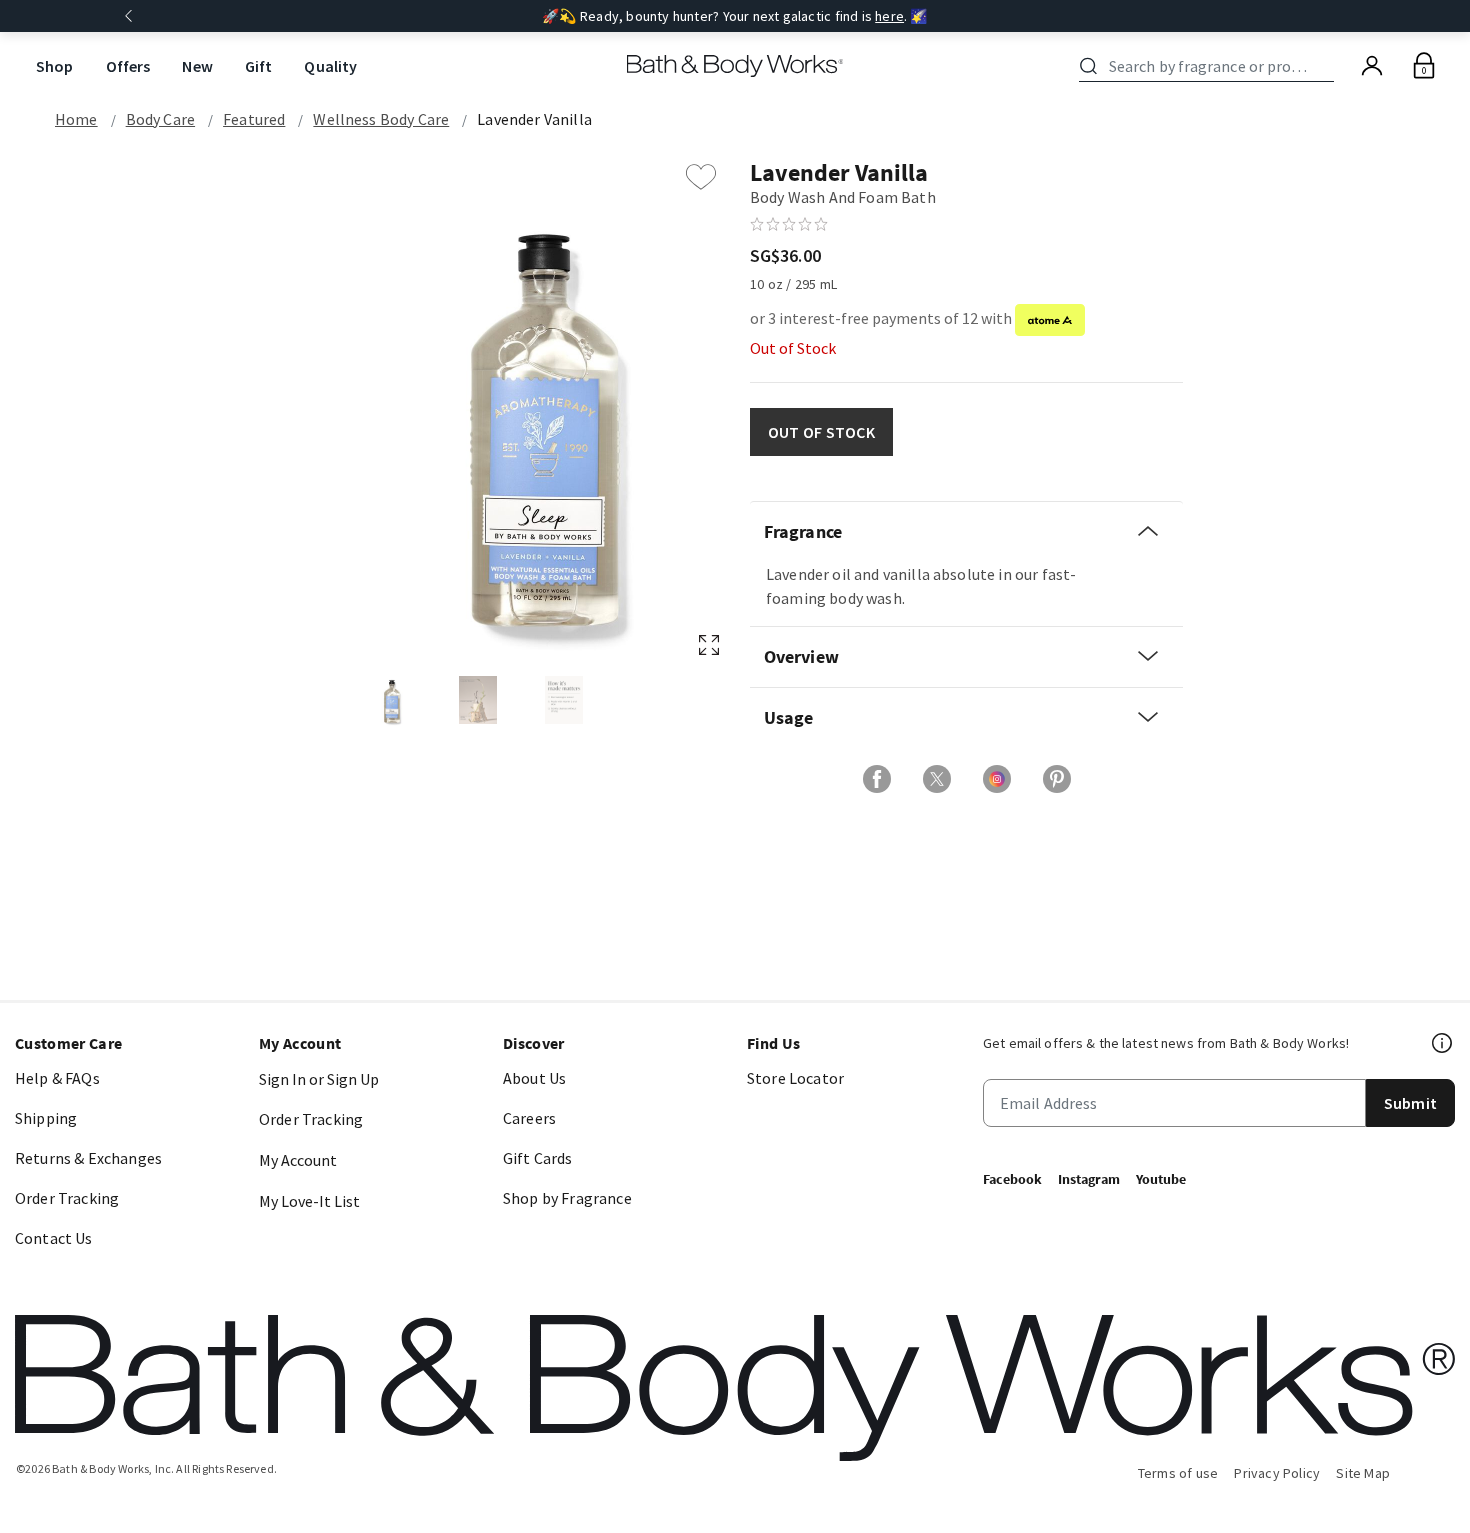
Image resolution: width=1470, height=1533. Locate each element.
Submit (1410, 1103)
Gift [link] (259, 66)
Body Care (160, 119)
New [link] (197, 66)
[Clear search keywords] (1328, 66)
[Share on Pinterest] (1057, 779)
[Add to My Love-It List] (701, 177)
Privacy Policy (1277, 1473)
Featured (254, 119)
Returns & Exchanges (88, 1158)
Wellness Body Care (381, 119)
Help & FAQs (57, 1078)
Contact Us (54, 1238)
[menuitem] (55, 66)
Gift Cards (538, 1158)
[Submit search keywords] (1088, 66)
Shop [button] (55, 66)
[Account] (1372, 66)
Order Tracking (67, 1198)
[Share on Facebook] (877, 779)
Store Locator (795, 1078)
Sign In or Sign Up (319, 1079)
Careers (529, 1118)
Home (76, 119)
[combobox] (1210, 66)
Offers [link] (128, 66)
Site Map (1363, 1473)
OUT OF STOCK (821, 432)
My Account (298, 1160)
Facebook (1012, 1179)
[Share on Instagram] (997, 779)
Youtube (1161, 1179)
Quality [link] (330, 66)
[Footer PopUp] (1443, 1043)
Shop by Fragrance (567, 1198)
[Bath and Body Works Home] (735, 66)
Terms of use (1178, 1473)
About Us (534, 1078)
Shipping (46, 1118)
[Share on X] (937, 779)
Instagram (1089, 1179)
